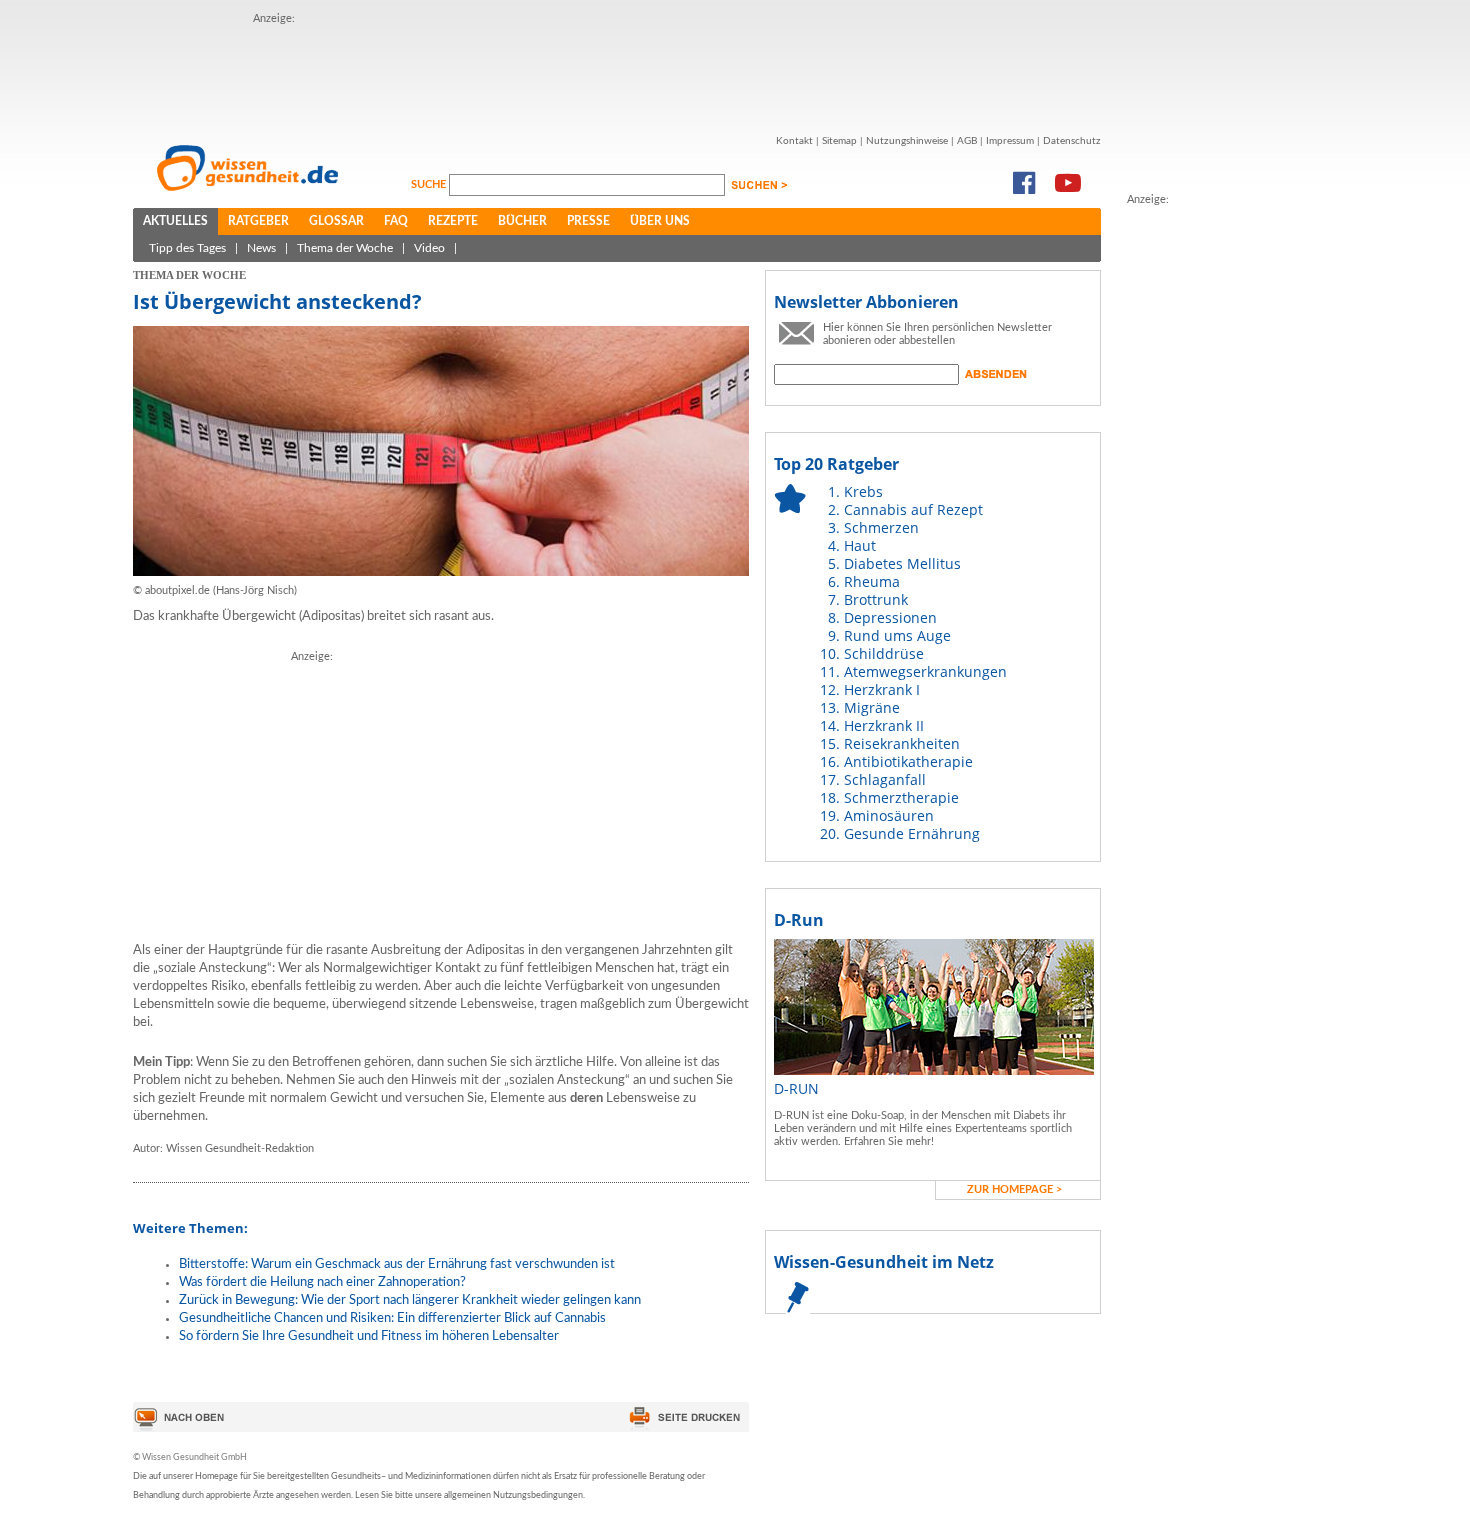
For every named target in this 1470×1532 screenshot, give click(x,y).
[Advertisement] (617, 73)
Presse (588, 221)
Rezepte (453, 221)
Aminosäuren (889, 815)
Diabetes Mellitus (902, 563)
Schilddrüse (884, 653)
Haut (860, 545)
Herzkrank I (882, 689)
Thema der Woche (345, 248)
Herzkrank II (884, 725)
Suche (430, 184)
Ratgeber (258, 221)
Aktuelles (175, 221)
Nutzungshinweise (907, 141)
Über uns (660, 221)
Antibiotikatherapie (908, 761)
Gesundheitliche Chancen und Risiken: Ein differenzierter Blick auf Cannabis (392, 1318)
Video (429, 248)
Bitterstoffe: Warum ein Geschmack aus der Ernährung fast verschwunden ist (397, 1264)
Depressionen (890, 617)
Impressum (1010, 141)
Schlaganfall (885, 779)
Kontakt (794, 141)
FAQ (396, 221)
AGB (967, 141)
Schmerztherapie (901, 797)
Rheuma (872, 581)
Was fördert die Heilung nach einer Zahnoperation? (322, 1282)
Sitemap (839, 141)
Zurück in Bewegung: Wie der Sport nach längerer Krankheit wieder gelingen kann (410, 1300)
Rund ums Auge (897, 635)
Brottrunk (876, 599)
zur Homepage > (1014, 1189)
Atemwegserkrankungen (925, 671)
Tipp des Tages (187, 248)
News (261, 248)
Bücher (522, 221)
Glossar (336, 221)
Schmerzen (881, 527)
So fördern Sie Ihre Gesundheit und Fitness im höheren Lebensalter (369, 1336)
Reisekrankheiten (902, 743)
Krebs (863, 491)
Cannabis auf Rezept (913, 509)
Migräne (872, 707)
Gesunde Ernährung (912, 833)
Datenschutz (1072, 141)
